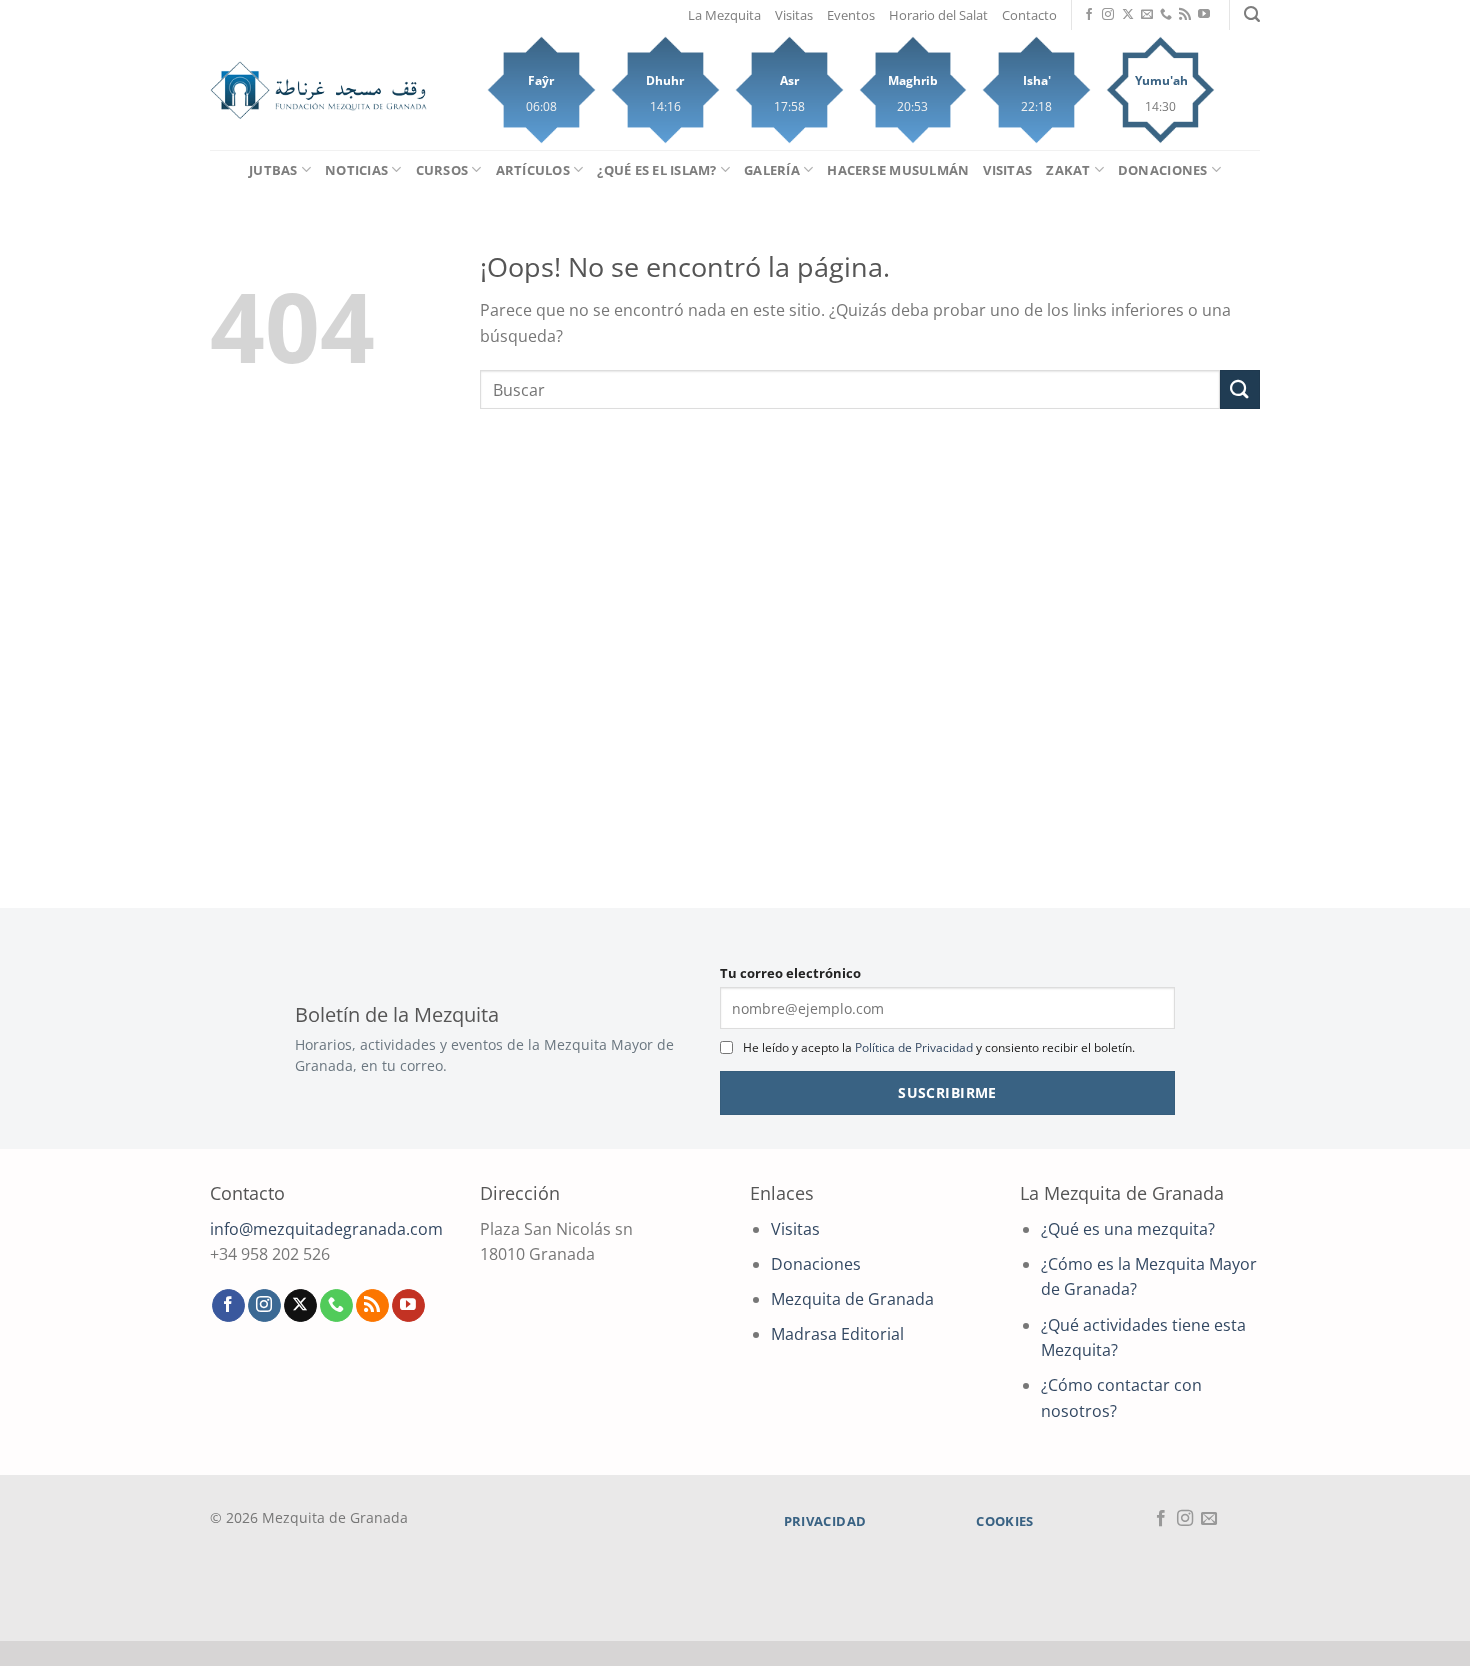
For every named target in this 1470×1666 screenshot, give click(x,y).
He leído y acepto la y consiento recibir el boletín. (939, 1047)
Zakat (1068, 170)
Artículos (533, 170)
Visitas (794, 15)
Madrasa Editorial (837, 1334)
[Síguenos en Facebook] (1089, 15)
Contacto (1029, 15)
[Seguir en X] (1128, 15)
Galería (772, 170)
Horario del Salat (938, 15)
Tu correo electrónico (790, 973)
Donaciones (1163, 170)
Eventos (851, 15)
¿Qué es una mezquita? (1128, 1229)
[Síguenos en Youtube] (1204, 15)
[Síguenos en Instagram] (1108, 15)
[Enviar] (1240, 389)
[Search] (1252, 14)
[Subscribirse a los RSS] (1185, 15)
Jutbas (273, 170)
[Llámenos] (1166, 15)
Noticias (356, 170)
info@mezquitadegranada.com (326, 1229)
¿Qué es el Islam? (656, 170)
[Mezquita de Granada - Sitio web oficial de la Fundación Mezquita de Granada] (318, 90)
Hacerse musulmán (898, 170)
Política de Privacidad (914, 1047)
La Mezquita (724, 15)
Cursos (442, 170)
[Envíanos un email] (1147, 15)
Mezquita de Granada (852, 1299)
